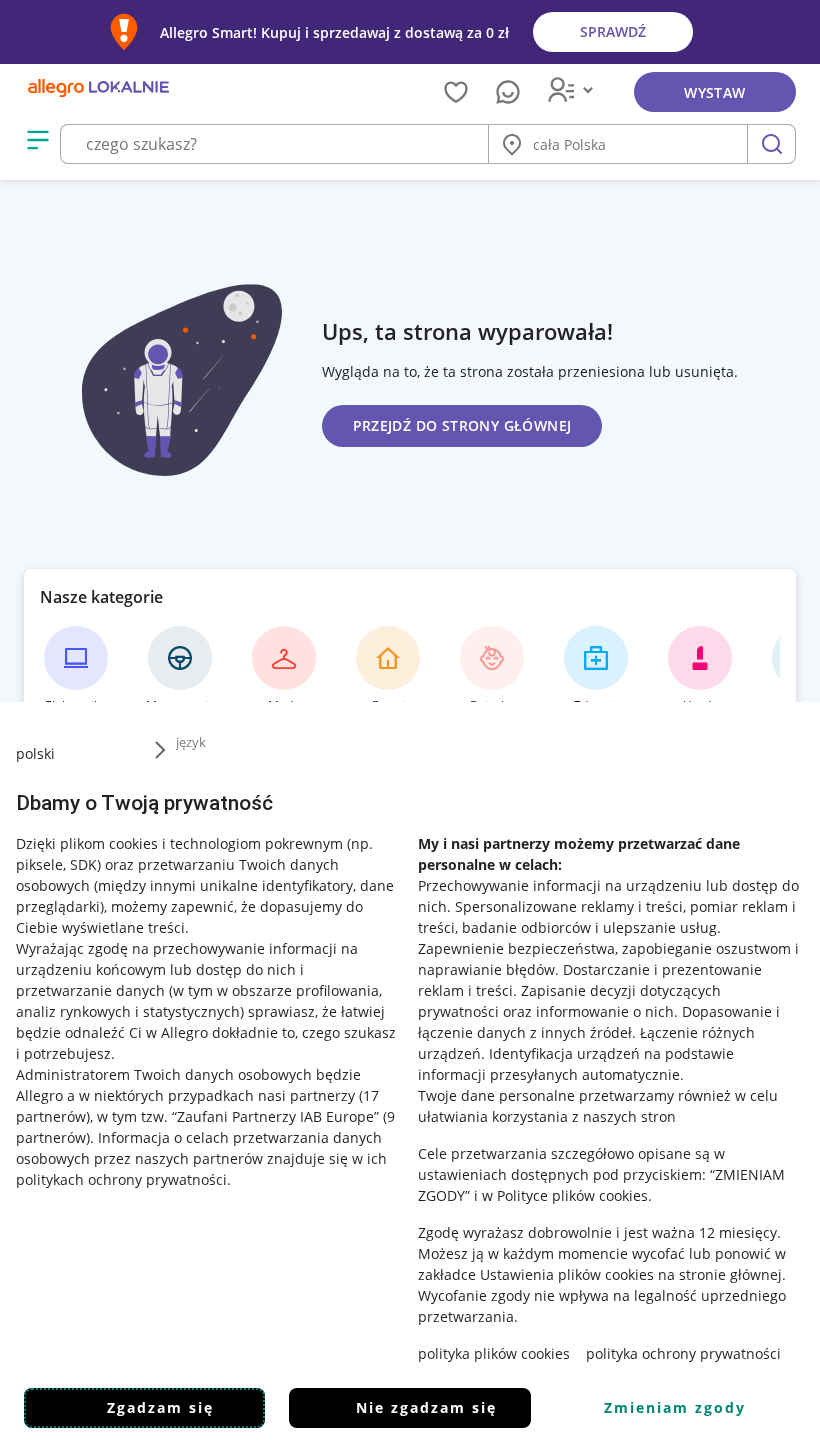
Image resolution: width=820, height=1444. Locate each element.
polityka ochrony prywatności (683, 1353)
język (191, 742)
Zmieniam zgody (675, 1407)
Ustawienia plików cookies (567, 1274)
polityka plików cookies (494, 1353)
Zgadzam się (160, 1407)
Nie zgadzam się (426, 1407)
